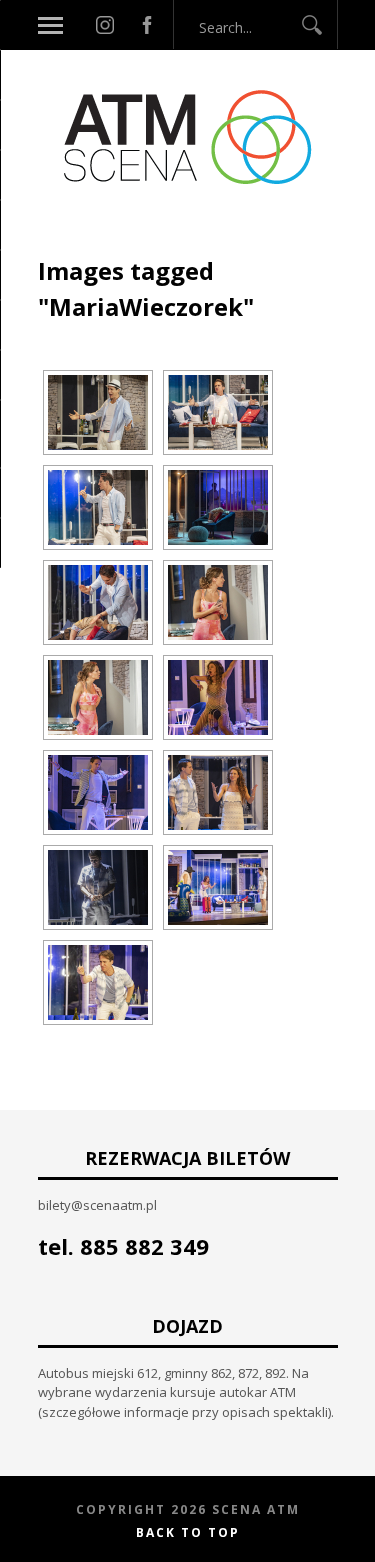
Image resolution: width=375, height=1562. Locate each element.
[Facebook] (147, 25)
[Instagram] (105, 25)
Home (58, 227)
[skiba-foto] (98, 412)
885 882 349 (144, 1246)
